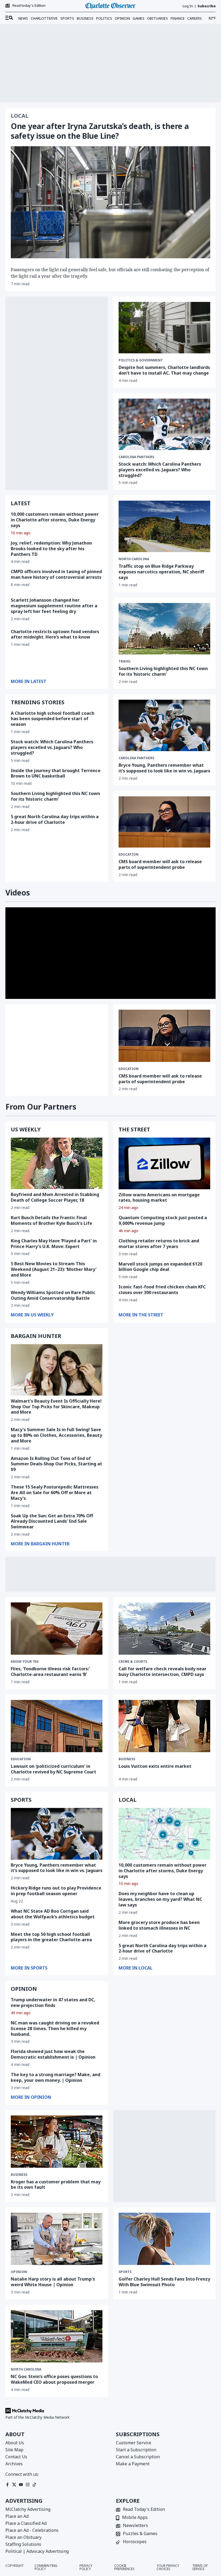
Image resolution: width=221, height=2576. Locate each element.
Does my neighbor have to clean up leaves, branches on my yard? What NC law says (160, 1899)
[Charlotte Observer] (110, 6)
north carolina (134, 559)
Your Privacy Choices (168, 2567)
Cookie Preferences (124, 2567)
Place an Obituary (23, 2537)
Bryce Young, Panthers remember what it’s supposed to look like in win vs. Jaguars (164, 768)
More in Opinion (31, 2097)
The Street (134, 1129)
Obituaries (158, 18)
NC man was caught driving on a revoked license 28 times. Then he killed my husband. (55, 2028)
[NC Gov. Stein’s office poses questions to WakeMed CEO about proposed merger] (57, 2336)
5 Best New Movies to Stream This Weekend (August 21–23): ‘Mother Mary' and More (54, 1269)
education (129, 1069)
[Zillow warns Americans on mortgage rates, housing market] (164, 1163)
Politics (104, 18)
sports (125, 2272)
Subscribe (207, 6)
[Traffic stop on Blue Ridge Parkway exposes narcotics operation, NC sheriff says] (164, 526)
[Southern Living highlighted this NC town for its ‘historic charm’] (164, 629)
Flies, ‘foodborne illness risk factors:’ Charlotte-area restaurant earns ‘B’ (50, 1672)
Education (129, 855)
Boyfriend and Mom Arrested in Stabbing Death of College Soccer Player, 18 (55, 1197)
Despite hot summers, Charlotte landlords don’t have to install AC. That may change (164, 370)
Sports (67, 18)
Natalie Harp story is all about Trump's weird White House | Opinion (53, 2282)
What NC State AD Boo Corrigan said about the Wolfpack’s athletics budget (53, 1914)
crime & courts (133, 1662)
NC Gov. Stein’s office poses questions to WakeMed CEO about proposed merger (54, 2379)
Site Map (14, 2450)
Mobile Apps (135, 2518)
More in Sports (29, 1968)
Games (139, 18)
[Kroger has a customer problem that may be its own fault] (57, 2142)
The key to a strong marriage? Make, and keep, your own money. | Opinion (56, 2077)
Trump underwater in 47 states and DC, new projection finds (53, 2002)
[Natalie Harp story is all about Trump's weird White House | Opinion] (57, 2239)
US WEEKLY (26, 1129)
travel (125, 661)
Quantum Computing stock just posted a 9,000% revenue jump (163, 1220)
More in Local (136, 1968)
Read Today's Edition (144, 2510)
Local (20, 116)
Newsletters (135, 2526)
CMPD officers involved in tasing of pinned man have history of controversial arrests (56, 574)
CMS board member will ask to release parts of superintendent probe (160, 864)
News (23, 18)
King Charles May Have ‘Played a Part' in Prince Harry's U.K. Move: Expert (54, 1244)
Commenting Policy (46, 2567)
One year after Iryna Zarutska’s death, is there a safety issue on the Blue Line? (100, 131)
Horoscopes (135, 2542)
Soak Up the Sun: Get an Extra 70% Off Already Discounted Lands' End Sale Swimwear (52, 1521)
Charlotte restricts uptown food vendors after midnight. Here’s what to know (55, 634)
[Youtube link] (21, 2485)
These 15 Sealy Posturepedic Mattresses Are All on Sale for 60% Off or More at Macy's (55, 1493)
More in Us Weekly (32, 1315)
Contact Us (16, 2457)
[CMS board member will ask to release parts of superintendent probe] (164, 822)
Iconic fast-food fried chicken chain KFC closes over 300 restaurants (162, 1290)
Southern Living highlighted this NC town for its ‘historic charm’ (55, 796)
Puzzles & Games (140, 2534)
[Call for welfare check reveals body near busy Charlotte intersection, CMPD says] (164, 1629)
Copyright (15, 2566)
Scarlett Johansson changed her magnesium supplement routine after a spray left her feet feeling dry (54, 606)
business (127, 1759)
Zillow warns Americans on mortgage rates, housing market (159, 1198)
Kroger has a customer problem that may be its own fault (56, 2185)
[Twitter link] (14, 2485)
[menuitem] (9, 18)
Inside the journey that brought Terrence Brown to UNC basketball (56, 773)
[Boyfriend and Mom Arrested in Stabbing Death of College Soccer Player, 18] (57, 1163)
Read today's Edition (29, 6)
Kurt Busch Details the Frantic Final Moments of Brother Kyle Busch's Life (51, 1220)
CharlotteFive (44, 18)
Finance (178, 18)
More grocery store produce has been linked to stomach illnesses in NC (159, 1925)
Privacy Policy (86, 2567)
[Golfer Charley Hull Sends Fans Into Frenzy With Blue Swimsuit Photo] (164, 2239)
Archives (14, 2464)
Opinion (122, 18)
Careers (195, 18)
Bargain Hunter (36, 1336)
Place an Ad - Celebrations (32, 2530)
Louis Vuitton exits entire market (155, 1766)
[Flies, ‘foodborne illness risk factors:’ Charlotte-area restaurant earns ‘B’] (57, 1629)
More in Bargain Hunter (40, 1544)
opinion (19, 2272)
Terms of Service (200, 2567)
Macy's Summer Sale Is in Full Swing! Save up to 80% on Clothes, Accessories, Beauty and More (56, 1435)
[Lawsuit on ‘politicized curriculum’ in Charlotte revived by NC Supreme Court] (57, 1726)
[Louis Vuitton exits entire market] (164, 1726)
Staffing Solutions (23, 2544)
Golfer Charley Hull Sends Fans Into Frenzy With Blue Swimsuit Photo (164, 2282)
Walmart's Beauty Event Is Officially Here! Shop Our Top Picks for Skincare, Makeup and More (56, 1407)
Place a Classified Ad (26, 2523)
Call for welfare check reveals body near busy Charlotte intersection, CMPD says (163, 1672)
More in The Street (141, 1315)
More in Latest (29, 681)
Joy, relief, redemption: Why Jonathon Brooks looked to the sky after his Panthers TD (51, 549)
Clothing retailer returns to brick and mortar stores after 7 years (159, 1244)
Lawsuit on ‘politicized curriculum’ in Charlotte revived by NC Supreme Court (53, 1769)
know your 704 (25, 1662)
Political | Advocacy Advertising (37, 2551)
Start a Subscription (136, 2450)
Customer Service (134, 2443)
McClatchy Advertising (28, 2509)
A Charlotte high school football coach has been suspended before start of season (53, 719)
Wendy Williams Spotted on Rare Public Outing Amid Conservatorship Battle (53, 1295)
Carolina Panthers (136, 457)
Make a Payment (133, 2464)
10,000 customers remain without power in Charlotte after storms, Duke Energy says (55, 520)
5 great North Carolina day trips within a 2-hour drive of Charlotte (55, 819)
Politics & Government (141, 360)
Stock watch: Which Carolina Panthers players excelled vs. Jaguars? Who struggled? (160, 470)
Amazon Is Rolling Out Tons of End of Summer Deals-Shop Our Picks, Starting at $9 (56, 1464)
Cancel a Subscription (138, 2457)
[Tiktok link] (34, 2485)
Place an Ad (17, 2516)
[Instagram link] (28, 2485)
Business (85, 18)
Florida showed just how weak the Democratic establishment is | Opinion (53, 2054)
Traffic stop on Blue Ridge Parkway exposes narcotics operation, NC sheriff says (161, 572)
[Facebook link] (7, 2485)
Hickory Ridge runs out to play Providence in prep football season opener (56, 1891)
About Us (15, 2443)
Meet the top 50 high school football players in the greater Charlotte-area (51, 1937)
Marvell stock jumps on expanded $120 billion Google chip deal (160, 1267)
